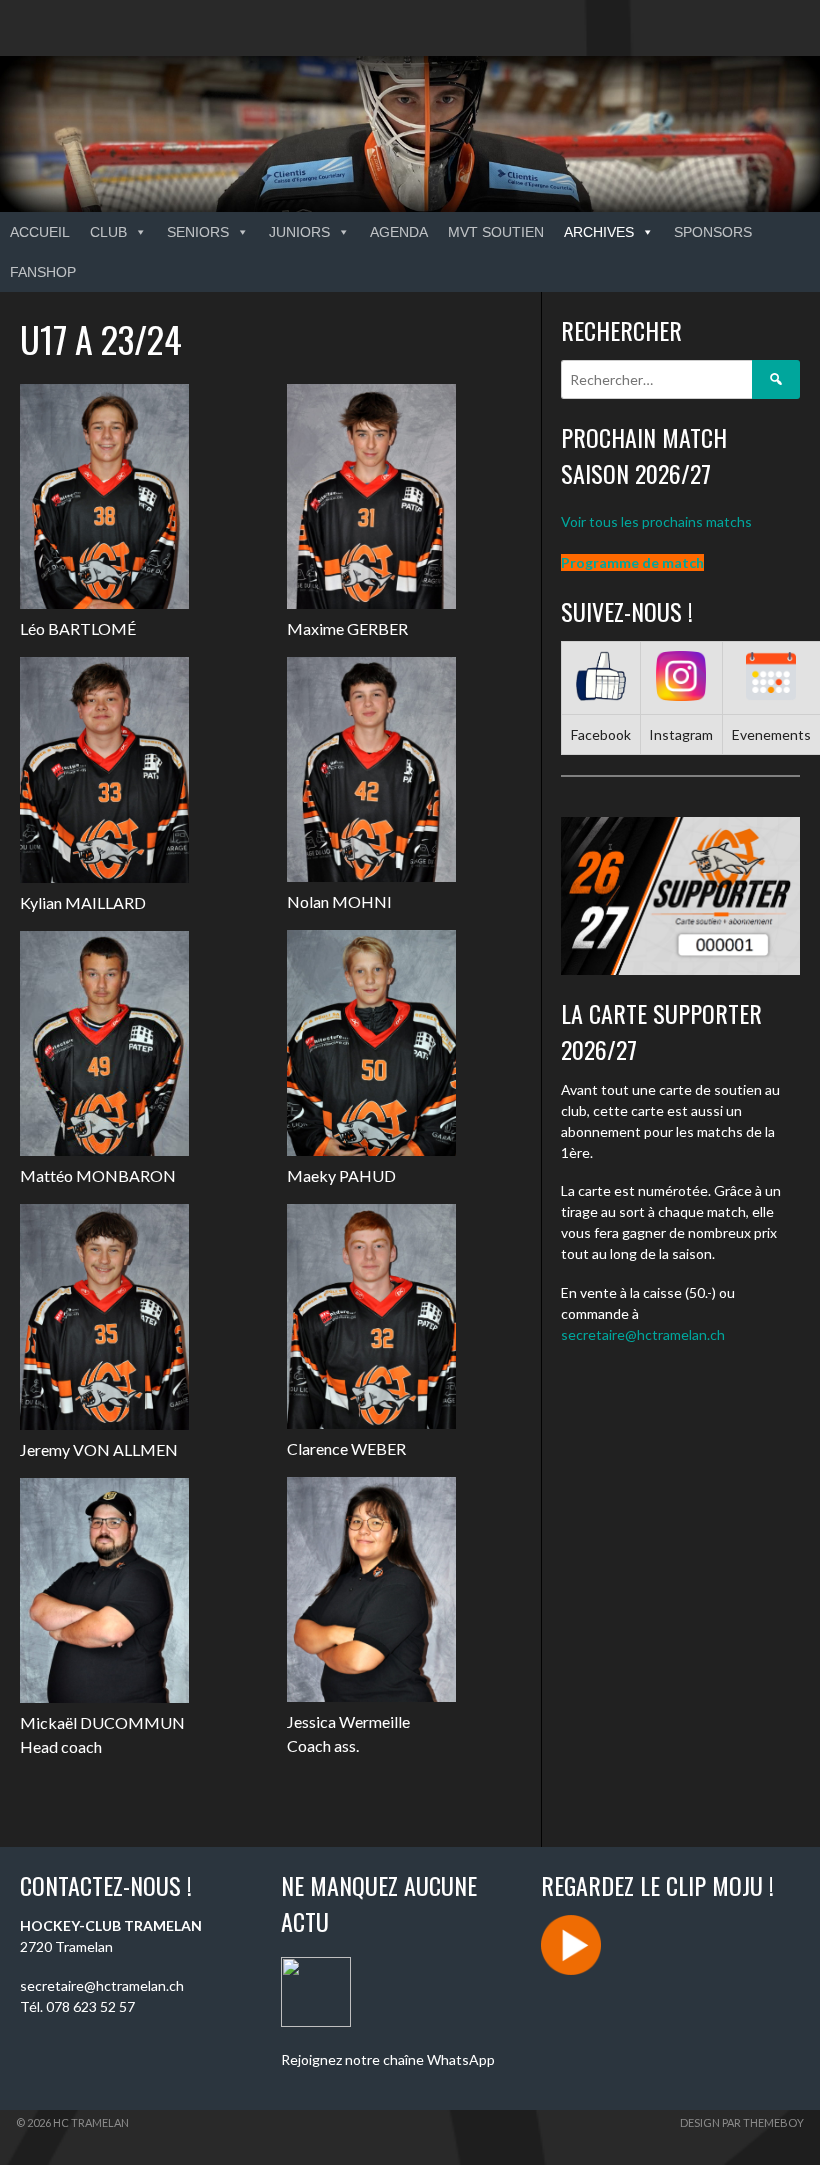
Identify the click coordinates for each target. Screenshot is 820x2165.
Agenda (399, 232)
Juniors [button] (299, 232)
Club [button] (108, 232)
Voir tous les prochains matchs (656, 521)
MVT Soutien (496, 232)
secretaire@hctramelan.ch (643, 1334)
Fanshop (43, 272)
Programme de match (632, 562)
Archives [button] (599, 232)
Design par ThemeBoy (742, 2122)
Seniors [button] (198, 232)
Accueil (40, 232)
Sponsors (713, 232)
